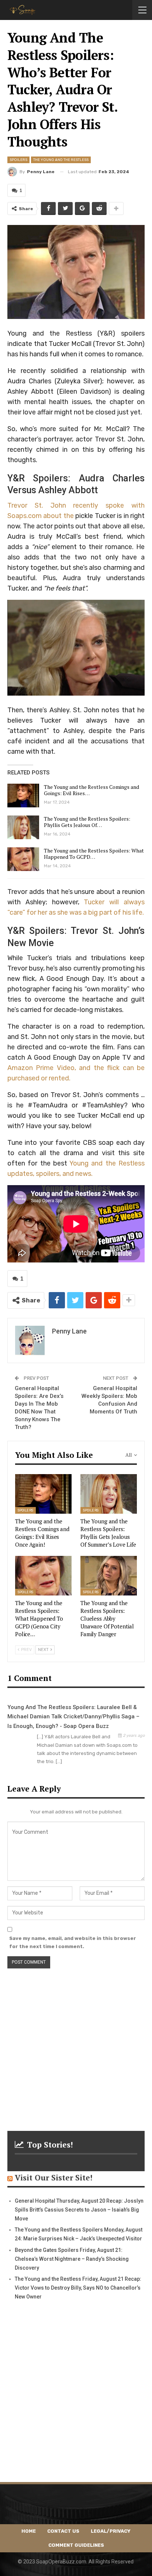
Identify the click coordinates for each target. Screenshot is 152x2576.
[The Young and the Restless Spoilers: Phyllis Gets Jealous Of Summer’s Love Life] (23, 827)
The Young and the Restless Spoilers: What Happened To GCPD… (94, 854)
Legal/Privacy (111, 2531)
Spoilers (18, 160)
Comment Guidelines (76, 2545)
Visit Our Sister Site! (54, 2178)
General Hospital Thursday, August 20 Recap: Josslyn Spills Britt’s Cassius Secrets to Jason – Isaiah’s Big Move (79, 2210)
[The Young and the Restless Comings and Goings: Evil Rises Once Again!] (23, 796)
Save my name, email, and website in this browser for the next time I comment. (73, 1942)
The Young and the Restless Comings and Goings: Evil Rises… (91, 790)
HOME (29, 2531)
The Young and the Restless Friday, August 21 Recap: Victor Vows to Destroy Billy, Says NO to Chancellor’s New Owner (78, 2288)
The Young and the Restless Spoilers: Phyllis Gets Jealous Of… (87, 822)
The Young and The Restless (61, 160)
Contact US (63, 2531)
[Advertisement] (76, 2045)
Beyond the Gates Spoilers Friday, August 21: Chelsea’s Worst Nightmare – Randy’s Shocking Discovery (72, 2259)
